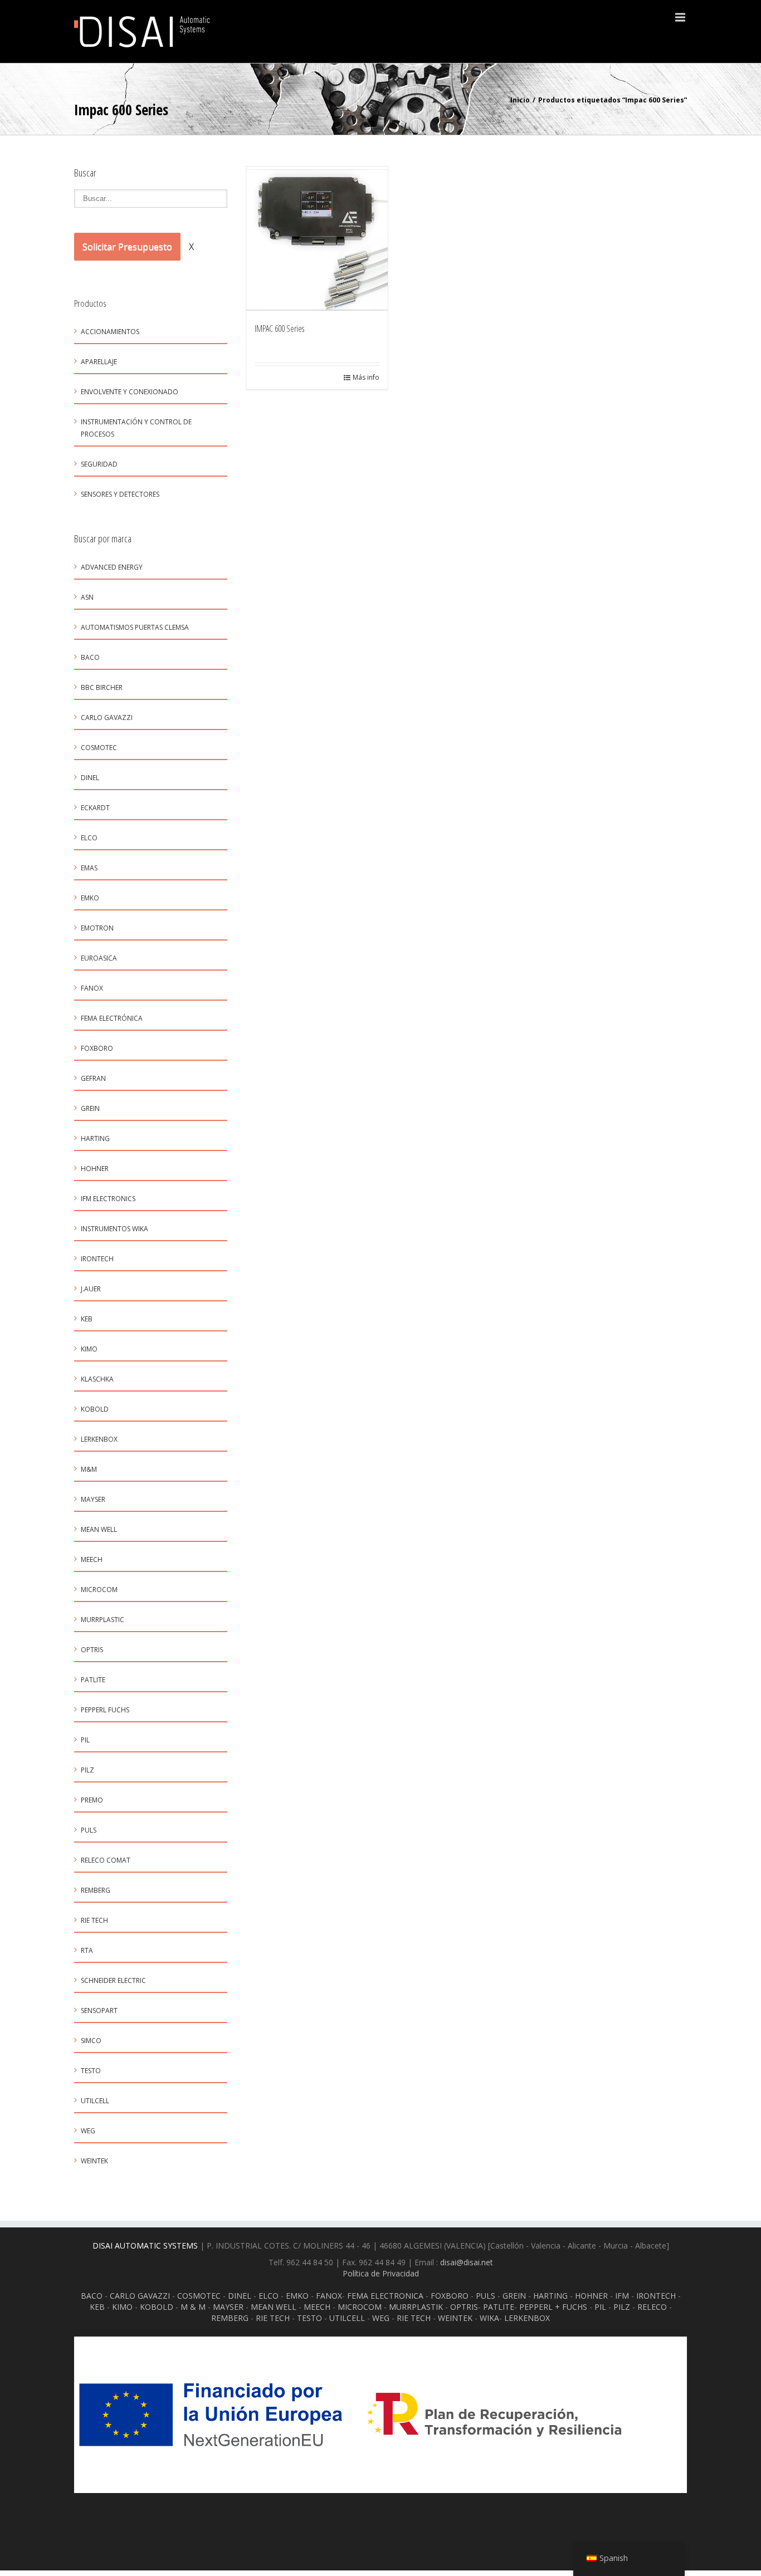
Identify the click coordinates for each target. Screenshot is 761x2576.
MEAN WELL (274, 2307)
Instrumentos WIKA (114, 1229)
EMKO (90, 898)
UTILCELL (95, 2101)
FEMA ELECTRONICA (385, 2296)
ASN (87, 597)
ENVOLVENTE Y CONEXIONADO (130, 392)
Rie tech (94, 1920)
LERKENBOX (99, 1439)
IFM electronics (108, 1199)
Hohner (95, 1169)
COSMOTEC (199, 2296)
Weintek (94, 2161)
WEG (88, 2131)
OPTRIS (464, 2307)
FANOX (329, 2296)
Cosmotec (99, 748)
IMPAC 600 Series (279, 329)
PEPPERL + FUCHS (553, 2307)
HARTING (550, 2296)
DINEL (240, 2296)
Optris (92, 1650)
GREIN (90, 1108)
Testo (91, 2071)
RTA (87, 1950)
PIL (600, 2307)
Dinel (90, 778)
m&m (89, 1469)
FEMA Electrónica (112, 1018)
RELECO (652, 2307)
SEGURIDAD (99, 464)
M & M (193, 2307)
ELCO (269, 2296)
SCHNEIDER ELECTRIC (113, 1980)
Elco (89, 838)
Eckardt (95, 808)
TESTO (309, 2318)
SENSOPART (99, 2011)
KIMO (89, 1349)
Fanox (92, 988)
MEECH (317, 2307)
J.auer (91, 1289)
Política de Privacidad (381, 2273)
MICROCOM (99, 1590)
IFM (622, 2296)
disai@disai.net (467, 2262)
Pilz (87, 1770)
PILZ (622, 2307)
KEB (87, 1319)
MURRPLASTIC (103, 1620)
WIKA (489, 2318)
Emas (89, 868)
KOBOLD (95, 1409)
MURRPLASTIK (416, 2307)
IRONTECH (656, 2296)
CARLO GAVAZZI (140, 2296)
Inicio (520, 100)
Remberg (96, 1890)
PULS (486, 2296)
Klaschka (97, 1379)
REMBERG (230, 2318)
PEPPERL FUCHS (105, 1710)
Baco (90, 657)
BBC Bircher (102, 687)
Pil (85, 1740)
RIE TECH (273, 2318)
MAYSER (93, 1499)
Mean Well (99, 1529)
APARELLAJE (99, 362)
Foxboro (97, 1048)
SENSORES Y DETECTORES (120, 494)
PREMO (92, 1800)
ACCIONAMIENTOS (110, 332)
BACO (92, 2296)
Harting (95, 1138)
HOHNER (591, 2296)
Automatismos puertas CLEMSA (135, 627)
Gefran (93, 1078)
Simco (91, 2041)
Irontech (97, 1259)
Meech (92, 1559)
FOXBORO (450, 2296)
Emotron (97, 928)
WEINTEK (455, 2318)
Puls (89, 1830)
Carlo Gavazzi (107, 718)
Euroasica (99, 958)
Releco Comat (106, 1860)
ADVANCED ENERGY (112, 567)
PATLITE (93, 1680)
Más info (366, 377)
